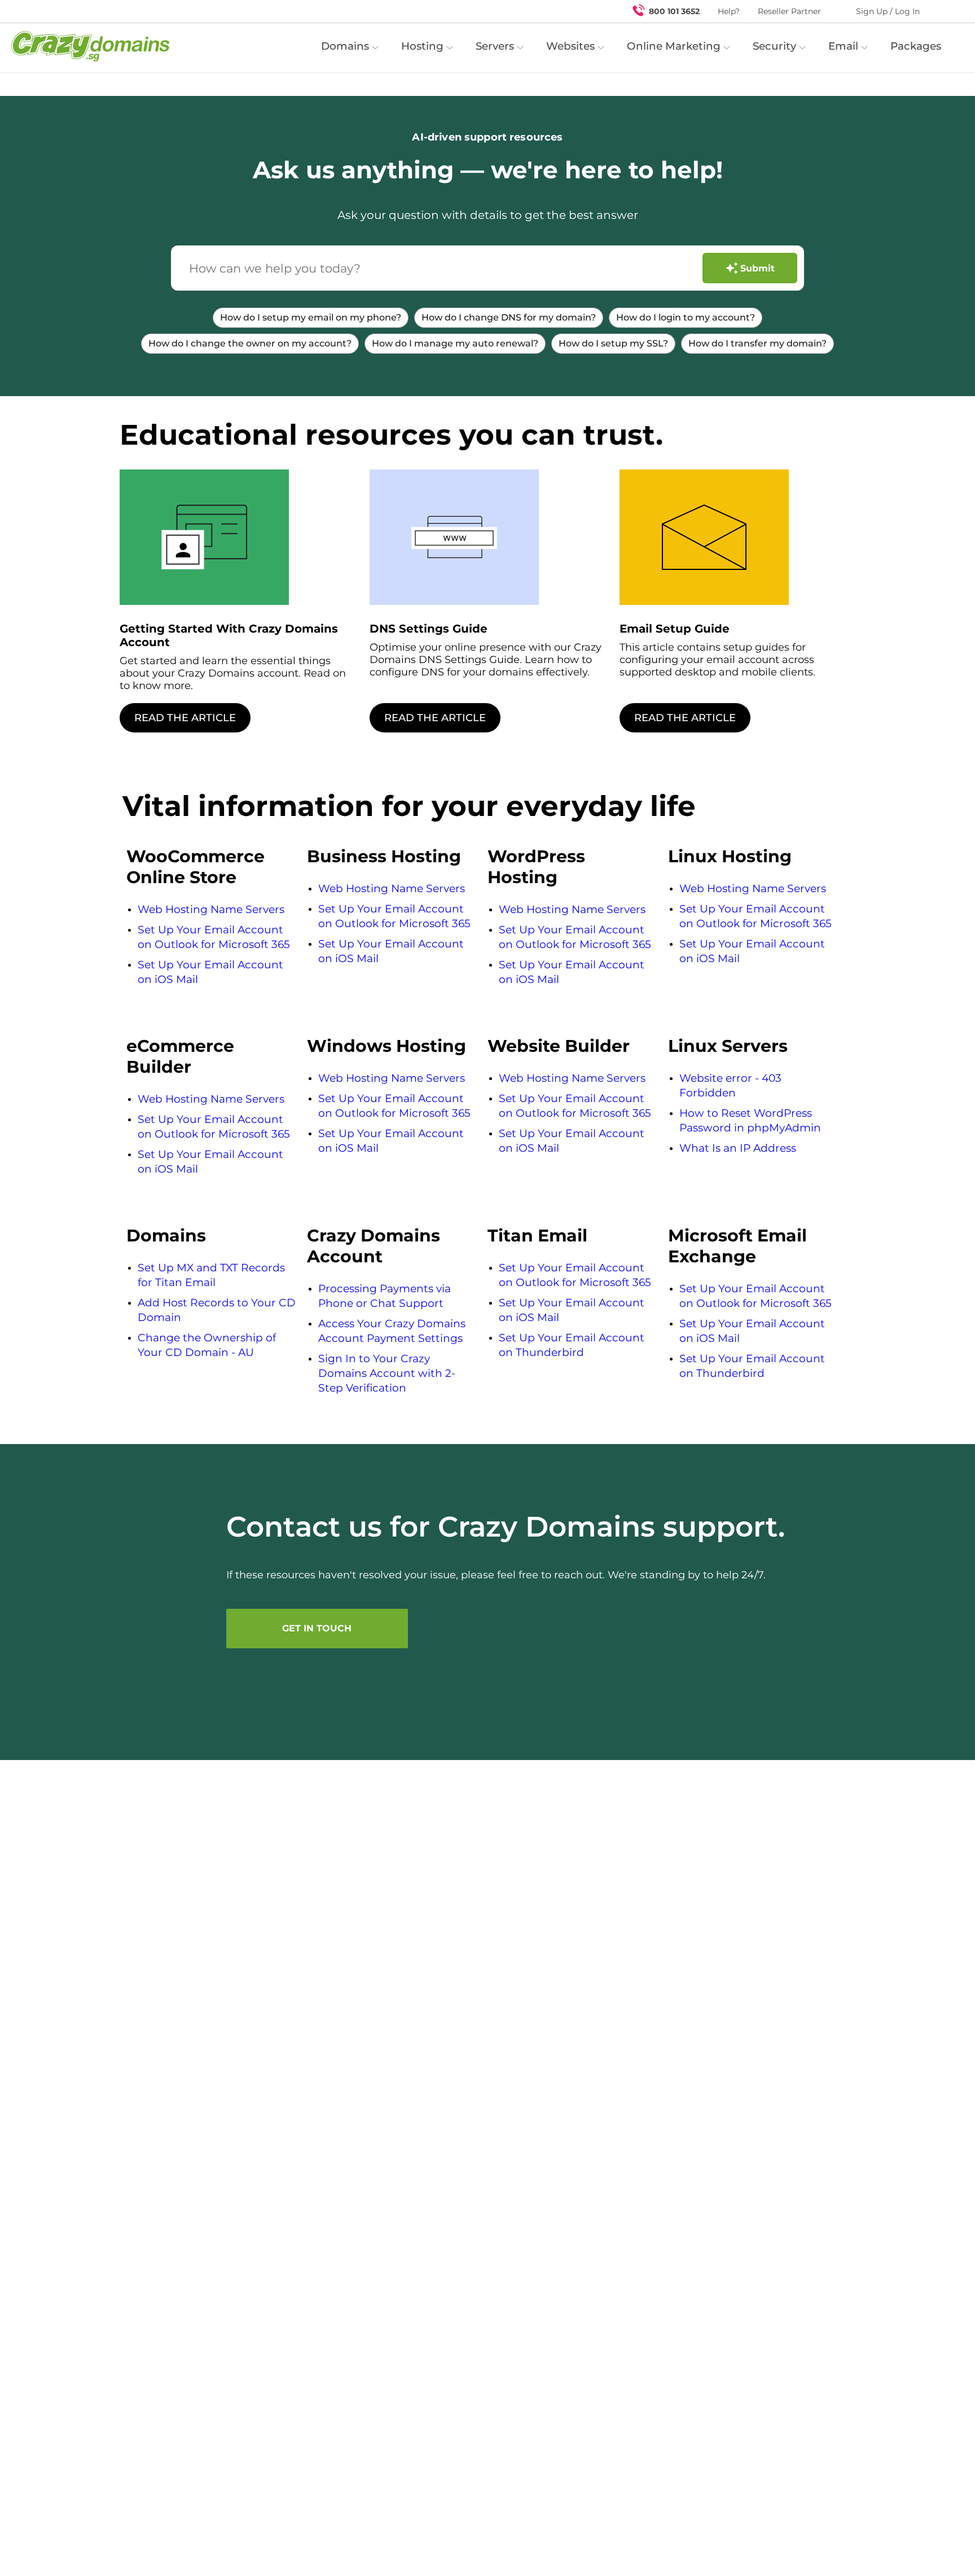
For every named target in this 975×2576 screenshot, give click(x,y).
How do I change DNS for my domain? (509, 317)
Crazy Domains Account (374, 1246)
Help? (729, 11)
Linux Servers (728, 1046)
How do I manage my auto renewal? (455, 343)
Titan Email (537, 1236)
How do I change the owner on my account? (250, 343)
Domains (166, 1236)
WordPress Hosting (536, 867)
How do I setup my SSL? (613, 343)
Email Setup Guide (675, 629)
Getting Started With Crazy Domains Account (229, 635)
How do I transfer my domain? (757, 343)
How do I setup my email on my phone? (311, 317)
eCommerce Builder (180, 1056)
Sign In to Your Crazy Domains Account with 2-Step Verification (387, 1373)
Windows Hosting (387, 1046)
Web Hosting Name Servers (211, 909)
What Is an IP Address (738, 1148)
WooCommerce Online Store (196, 867)
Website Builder (559, 1046)
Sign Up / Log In (888, 11)
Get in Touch (317, 1628)
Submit (757, 268)
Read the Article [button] (185, 718)
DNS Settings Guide (429, 629)
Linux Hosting (730, 856)
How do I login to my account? (686, 317)
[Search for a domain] (945, 11)
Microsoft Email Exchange (737, 1246)
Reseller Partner (789, 11)
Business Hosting (384, 856)
